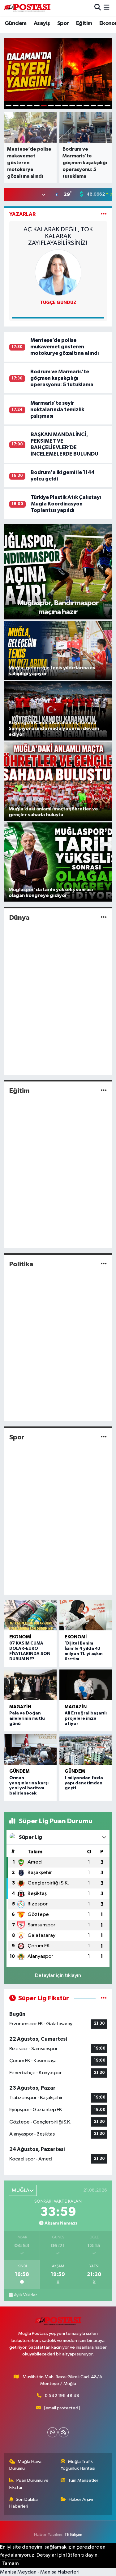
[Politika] (104, 1264)
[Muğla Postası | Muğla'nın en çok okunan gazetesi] (27, 8)
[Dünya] (104, 917)
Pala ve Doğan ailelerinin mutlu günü (27, 1718)
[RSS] (64, 2432)
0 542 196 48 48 (62, 2396)
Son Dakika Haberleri (24, 2503)
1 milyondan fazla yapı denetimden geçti (84, 1783)
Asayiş (42, 23)
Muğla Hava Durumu (26, 2465)
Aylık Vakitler (25, 2295)
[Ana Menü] (107, 8)
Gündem (15, 23)
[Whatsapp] (52, 2432)
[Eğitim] (104, 1091)
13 (94, 105)
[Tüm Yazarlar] (104, 214)
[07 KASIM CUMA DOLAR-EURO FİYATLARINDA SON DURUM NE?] (30, 1615)
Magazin (20, 1707)
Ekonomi (20, 1637)
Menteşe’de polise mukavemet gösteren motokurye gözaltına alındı (65, 347)
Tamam (11, 2564)
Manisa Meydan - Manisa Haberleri (40, 2572)
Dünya (19, 918)
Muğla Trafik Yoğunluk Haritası (78, 2465)
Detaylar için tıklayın (58, 1976)
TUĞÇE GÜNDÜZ (58, 303)
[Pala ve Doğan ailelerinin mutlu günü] (30, 1685)
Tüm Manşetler (83, 2480)
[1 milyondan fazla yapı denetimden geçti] (86, 1750)
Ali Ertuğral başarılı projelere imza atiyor (86, 1718)
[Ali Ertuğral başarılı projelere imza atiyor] (86, 1685)
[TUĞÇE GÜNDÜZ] (58, 272)
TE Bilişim (73, 2535)
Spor (63, 23)
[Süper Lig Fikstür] (104, 1998)
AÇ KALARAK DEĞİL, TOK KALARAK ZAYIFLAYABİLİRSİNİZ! (58, 236)
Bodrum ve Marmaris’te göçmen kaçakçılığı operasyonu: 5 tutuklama (62, 378)
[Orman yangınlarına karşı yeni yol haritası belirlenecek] (30, 1750)
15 (107, 105)
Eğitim (84, 23)
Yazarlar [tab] (22, 214)
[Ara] (98, 8)
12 (86, 105)
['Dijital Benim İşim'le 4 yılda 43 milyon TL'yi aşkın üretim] (86, 1615)
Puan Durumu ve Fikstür (29, 2484)
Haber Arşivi (81, 2499)
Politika (21, 1264)
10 (72, 105)
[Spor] (104, 1437)
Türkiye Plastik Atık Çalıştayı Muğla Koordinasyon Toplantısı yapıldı (66, 504)
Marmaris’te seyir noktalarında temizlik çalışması (57, 410)
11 (79, 105)
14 (100, 105)
